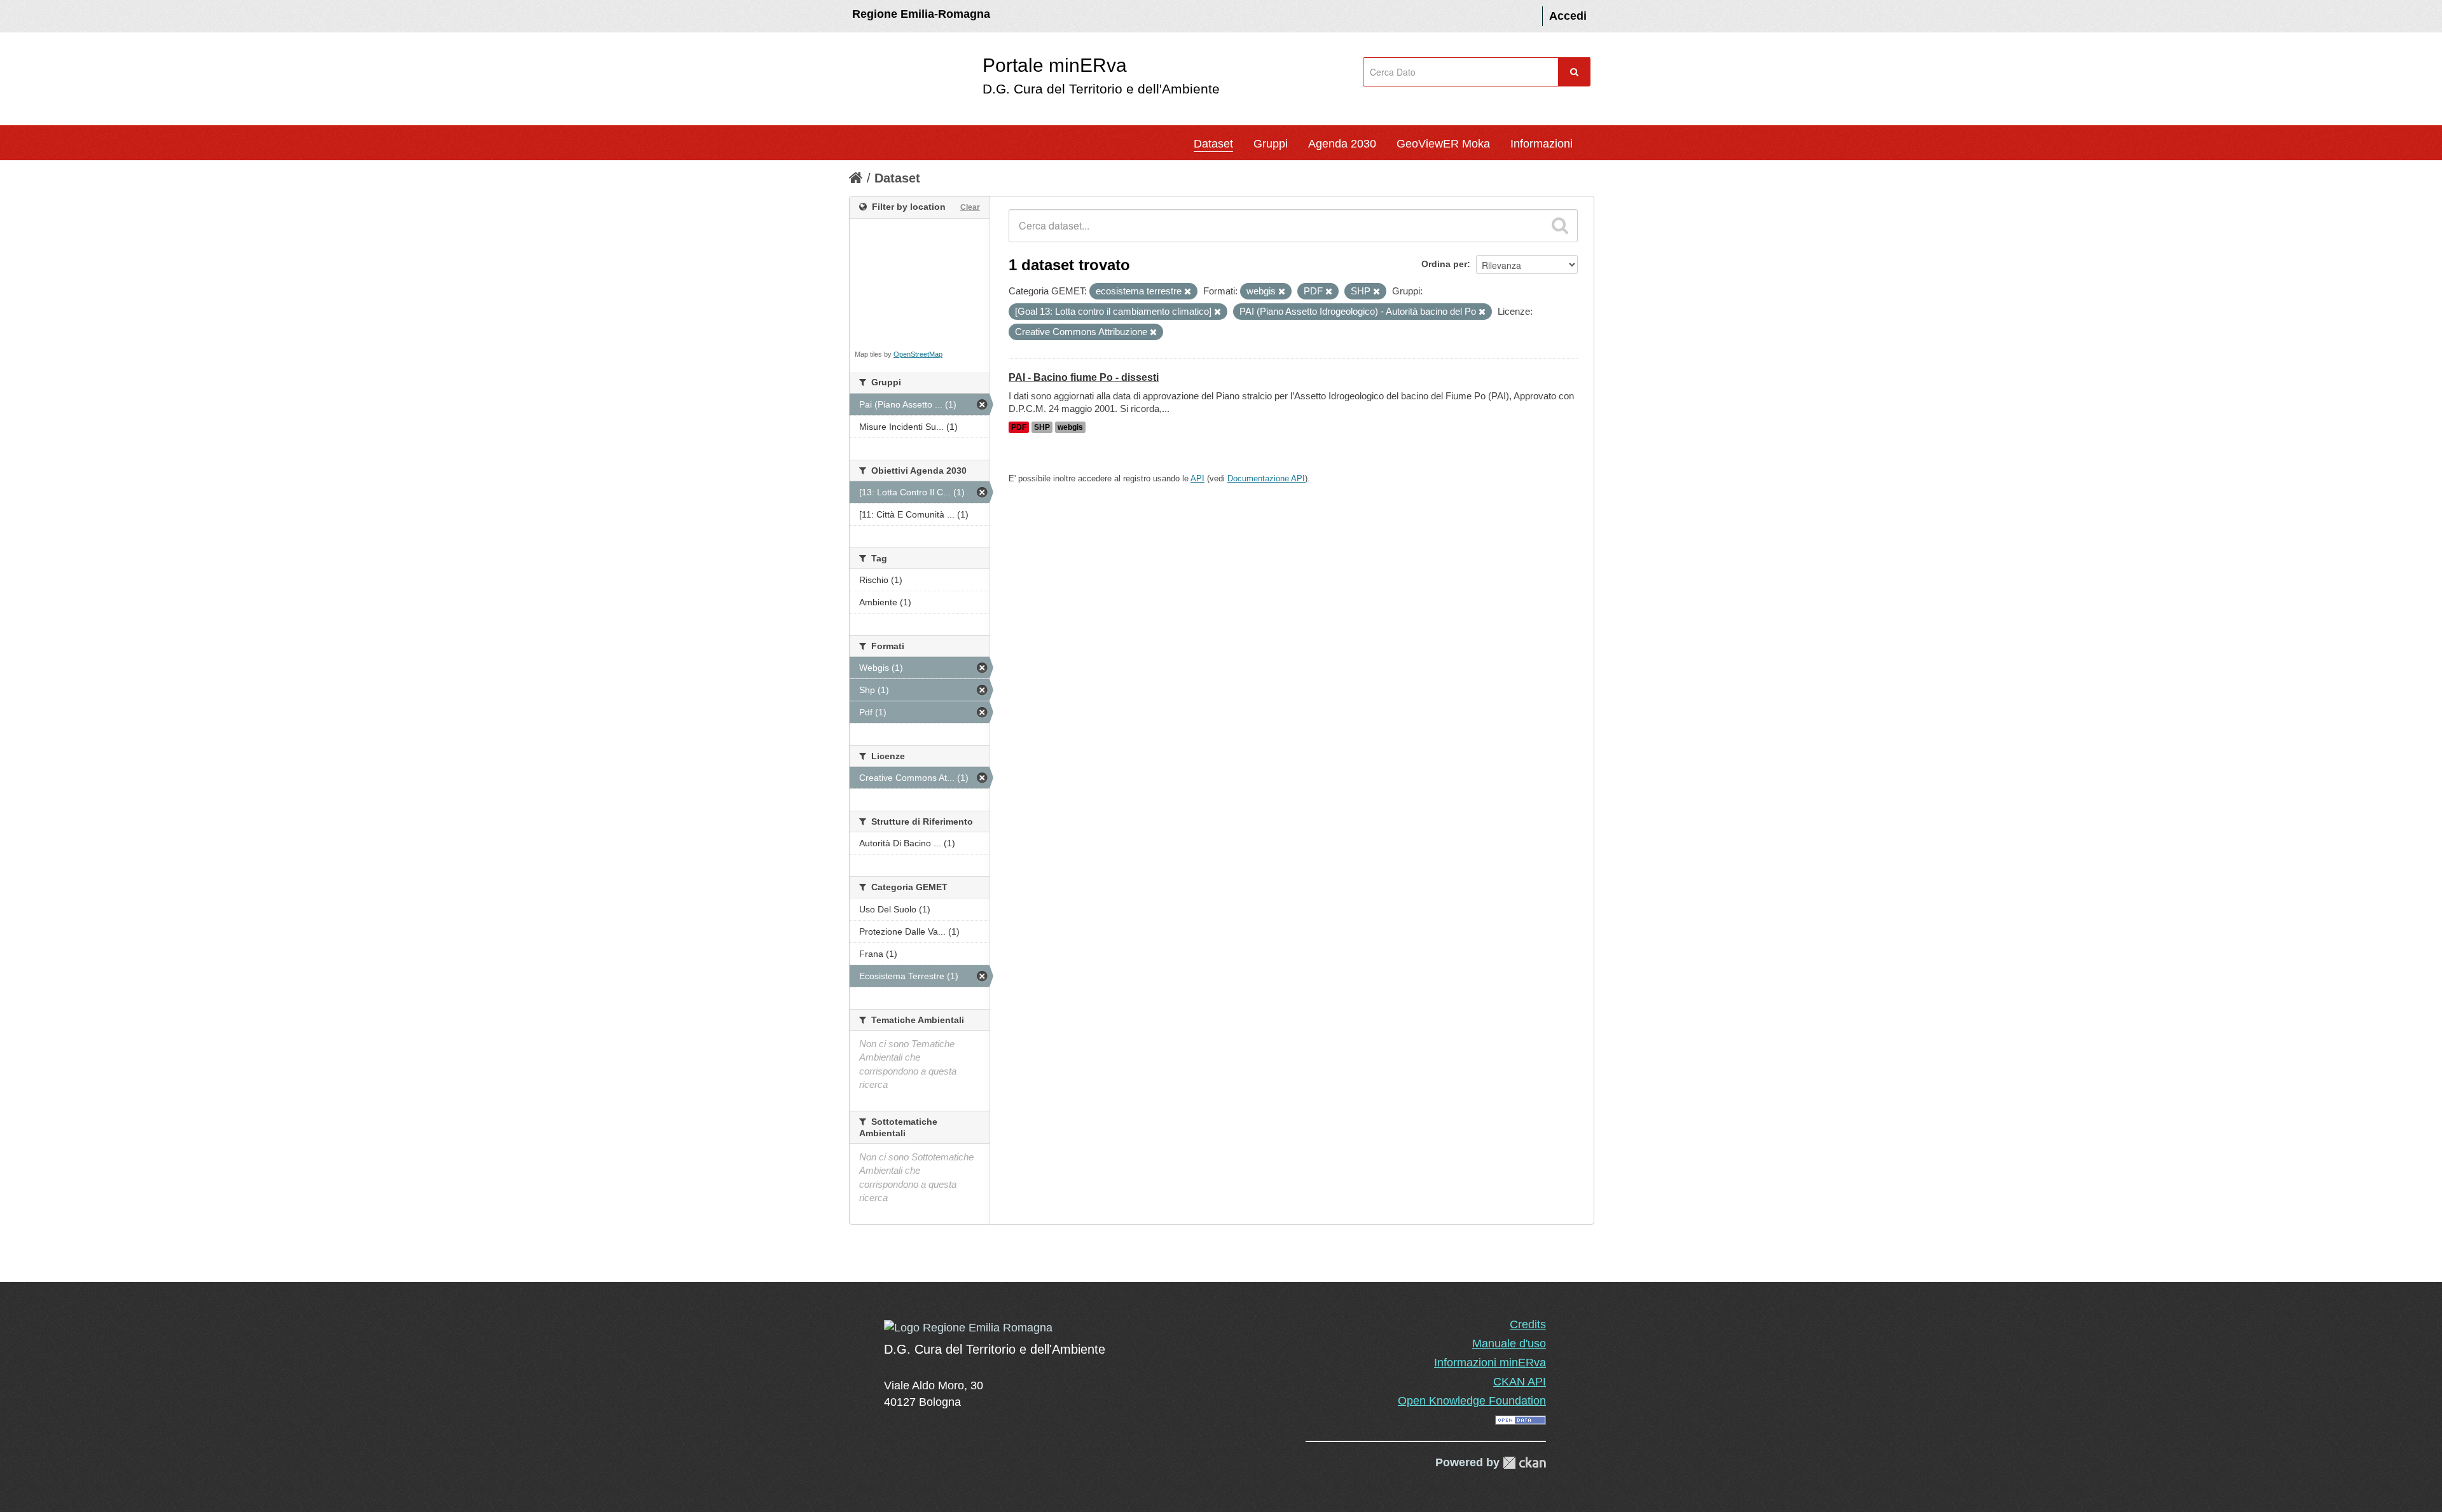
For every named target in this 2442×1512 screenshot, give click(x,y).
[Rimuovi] (1188, 292)
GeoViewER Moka (1443, 144)
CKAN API (1520, 1382)
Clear (970, 207)
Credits (1528, 1324)
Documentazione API (1266, 478)
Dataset (1213, 144)
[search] (1560, 226)
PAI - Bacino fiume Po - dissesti (1084, 377)
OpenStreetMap (918, 354)
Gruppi (1271, 144)
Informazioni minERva (1490, 1363)
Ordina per (1444, 264)
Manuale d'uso (1509, 1344)
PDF (1019, 427)
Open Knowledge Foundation (1472, 1401)
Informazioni (1542, 144)
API (1197, 478)
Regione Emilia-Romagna (921, 14)
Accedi (1568, 16)
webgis (1070, 427)
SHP (1042, 427)
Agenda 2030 (1342, 144)
